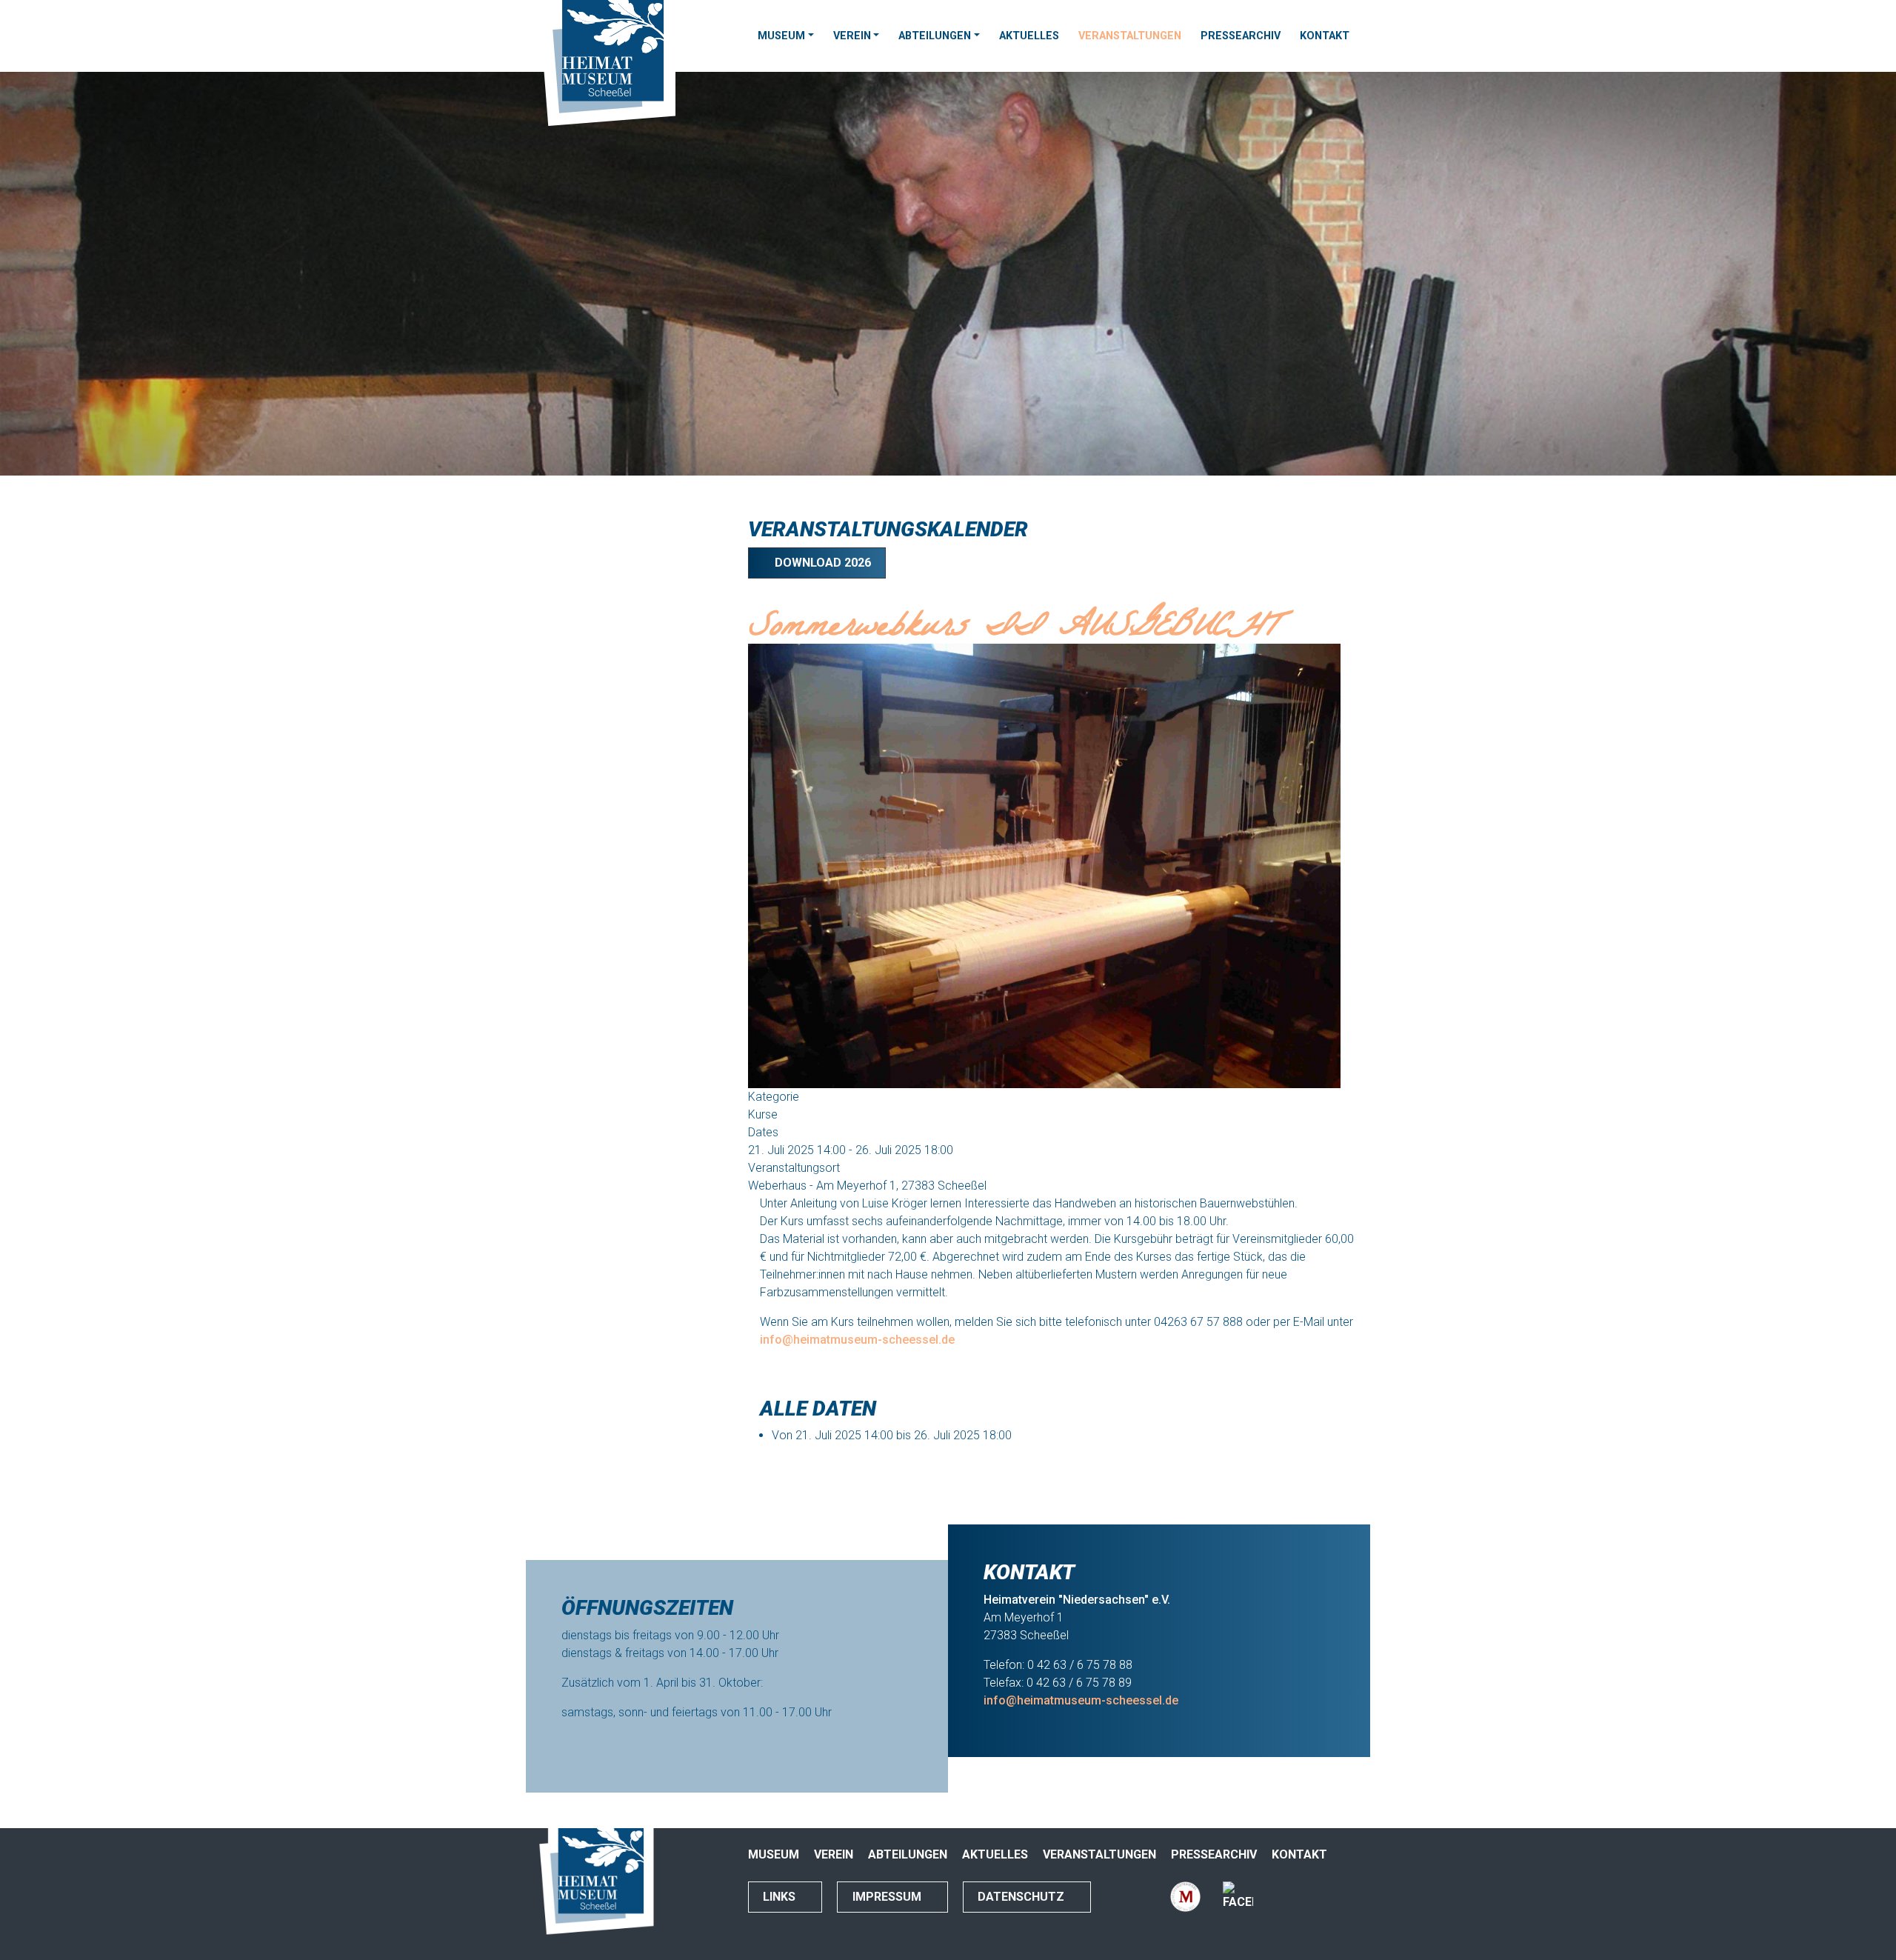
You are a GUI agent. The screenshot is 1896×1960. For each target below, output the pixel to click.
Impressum (888, 1897)
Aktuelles (1029, 36)
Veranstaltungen (1130, 36)
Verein (852, 36)
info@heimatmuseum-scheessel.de (857, 1340)
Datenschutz (1022, 1897)
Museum (781, 36)
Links (781, 1897)
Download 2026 (821, 563)
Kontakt (1325, 36)
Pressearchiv (1241, 36)
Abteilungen (935, 36)
